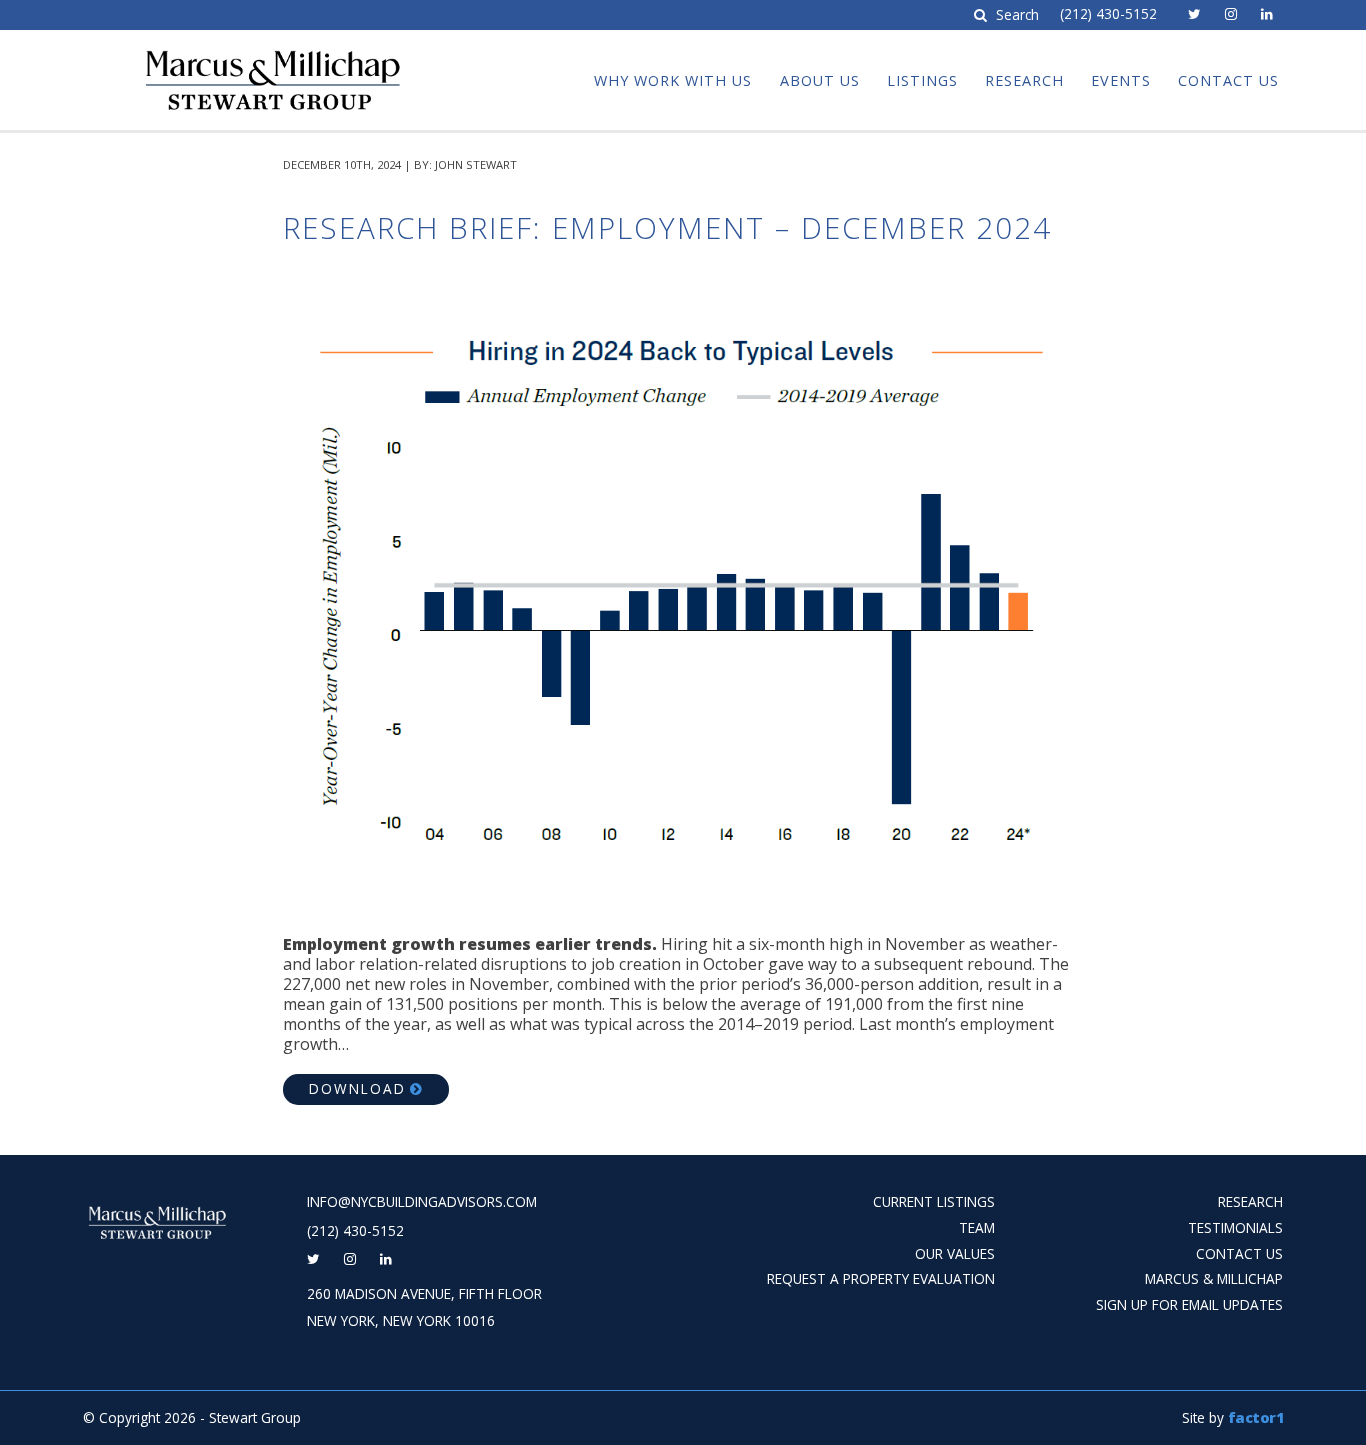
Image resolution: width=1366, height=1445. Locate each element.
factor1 (1256, 1417)
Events (1121, 80)
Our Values (955, 1253)
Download (357, 1088)
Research (1024, 80)
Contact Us (1228, 80)
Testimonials (1235, 1227)
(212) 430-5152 (1108, 14)
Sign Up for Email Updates (1189, 1304)
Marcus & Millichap (1214, 1278)
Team (977, 1227)
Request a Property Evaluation (881, 1278)
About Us (820, 80)
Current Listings (934, 1201)
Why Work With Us (673, 80)
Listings (922, 80)
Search (1015, 15)
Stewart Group (214, 48)
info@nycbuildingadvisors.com (422, 1202)
